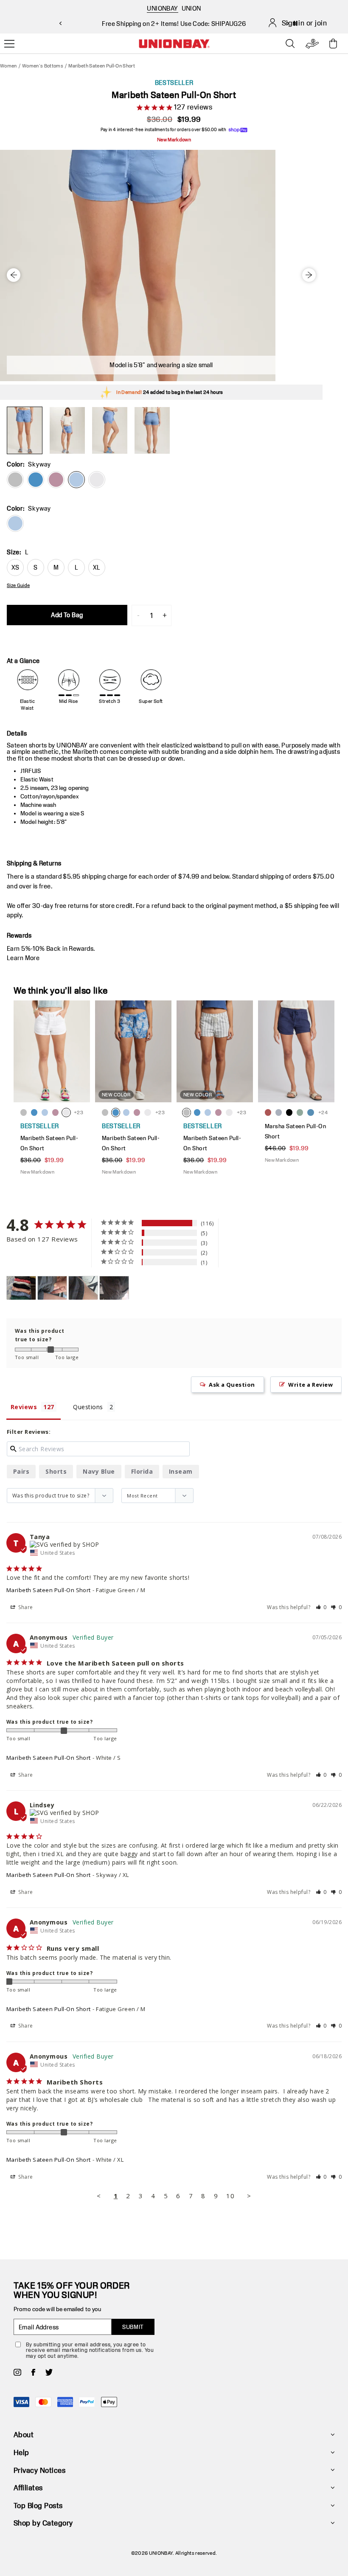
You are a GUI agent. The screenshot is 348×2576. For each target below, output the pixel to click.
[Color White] (97, 480)
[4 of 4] (152, 430)
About (24, 2434)
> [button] (249, 2196)
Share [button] (25, 1607)
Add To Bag (67, 615)
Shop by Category (43, 2523)
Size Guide (18, 585)
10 (230, 2196)
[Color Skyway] (76, 480)
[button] (321, 1607)
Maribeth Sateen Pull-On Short (49, 1590)
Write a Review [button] (310, 1385)
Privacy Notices (39, 2470)
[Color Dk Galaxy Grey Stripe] (15, 480)
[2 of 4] (67, 430)
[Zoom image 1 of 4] (161, 265)
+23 (79, 1112)
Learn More (23, 958)
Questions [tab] (88, 1407)
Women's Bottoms (43, 66)
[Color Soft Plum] (56, 480)
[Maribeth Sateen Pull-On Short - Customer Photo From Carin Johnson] (21, 1288)
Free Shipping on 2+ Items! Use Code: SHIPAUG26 (174, 24)
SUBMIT (133, 2327)
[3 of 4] (109, 430)
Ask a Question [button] (232, 1385)
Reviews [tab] (24, 1407)
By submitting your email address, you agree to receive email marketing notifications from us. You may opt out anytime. (90, 2350)
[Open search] (290, 44)
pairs (21, 1471)
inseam (181, 1471)
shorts (56, 1471)
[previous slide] (60, 23)
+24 (323, 1112)
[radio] (15, 523)
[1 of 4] (25, 430)
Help (21, 2452)
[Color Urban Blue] (36, 480)
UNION (191, 8)
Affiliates (28, 2488)
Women (8, 66)
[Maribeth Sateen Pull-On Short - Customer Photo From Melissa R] (52, 1288)
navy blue (99, 1471)
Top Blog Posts (38, 2505)
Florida (142, 1471)
